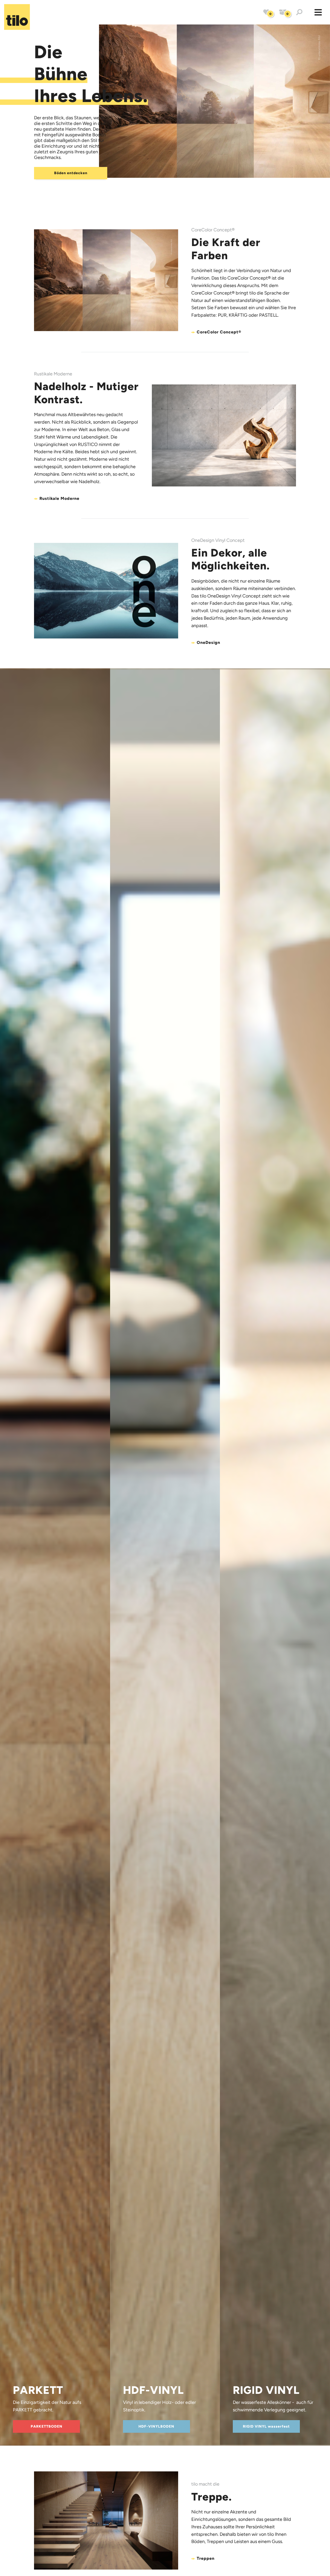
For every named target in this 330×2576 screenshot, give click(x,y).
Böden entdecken (71, 173)
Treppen (206, 2558)
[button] (318, 12)
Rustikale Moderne (59, 499)
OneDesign (208, 643)
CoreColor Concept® (219, 332)
